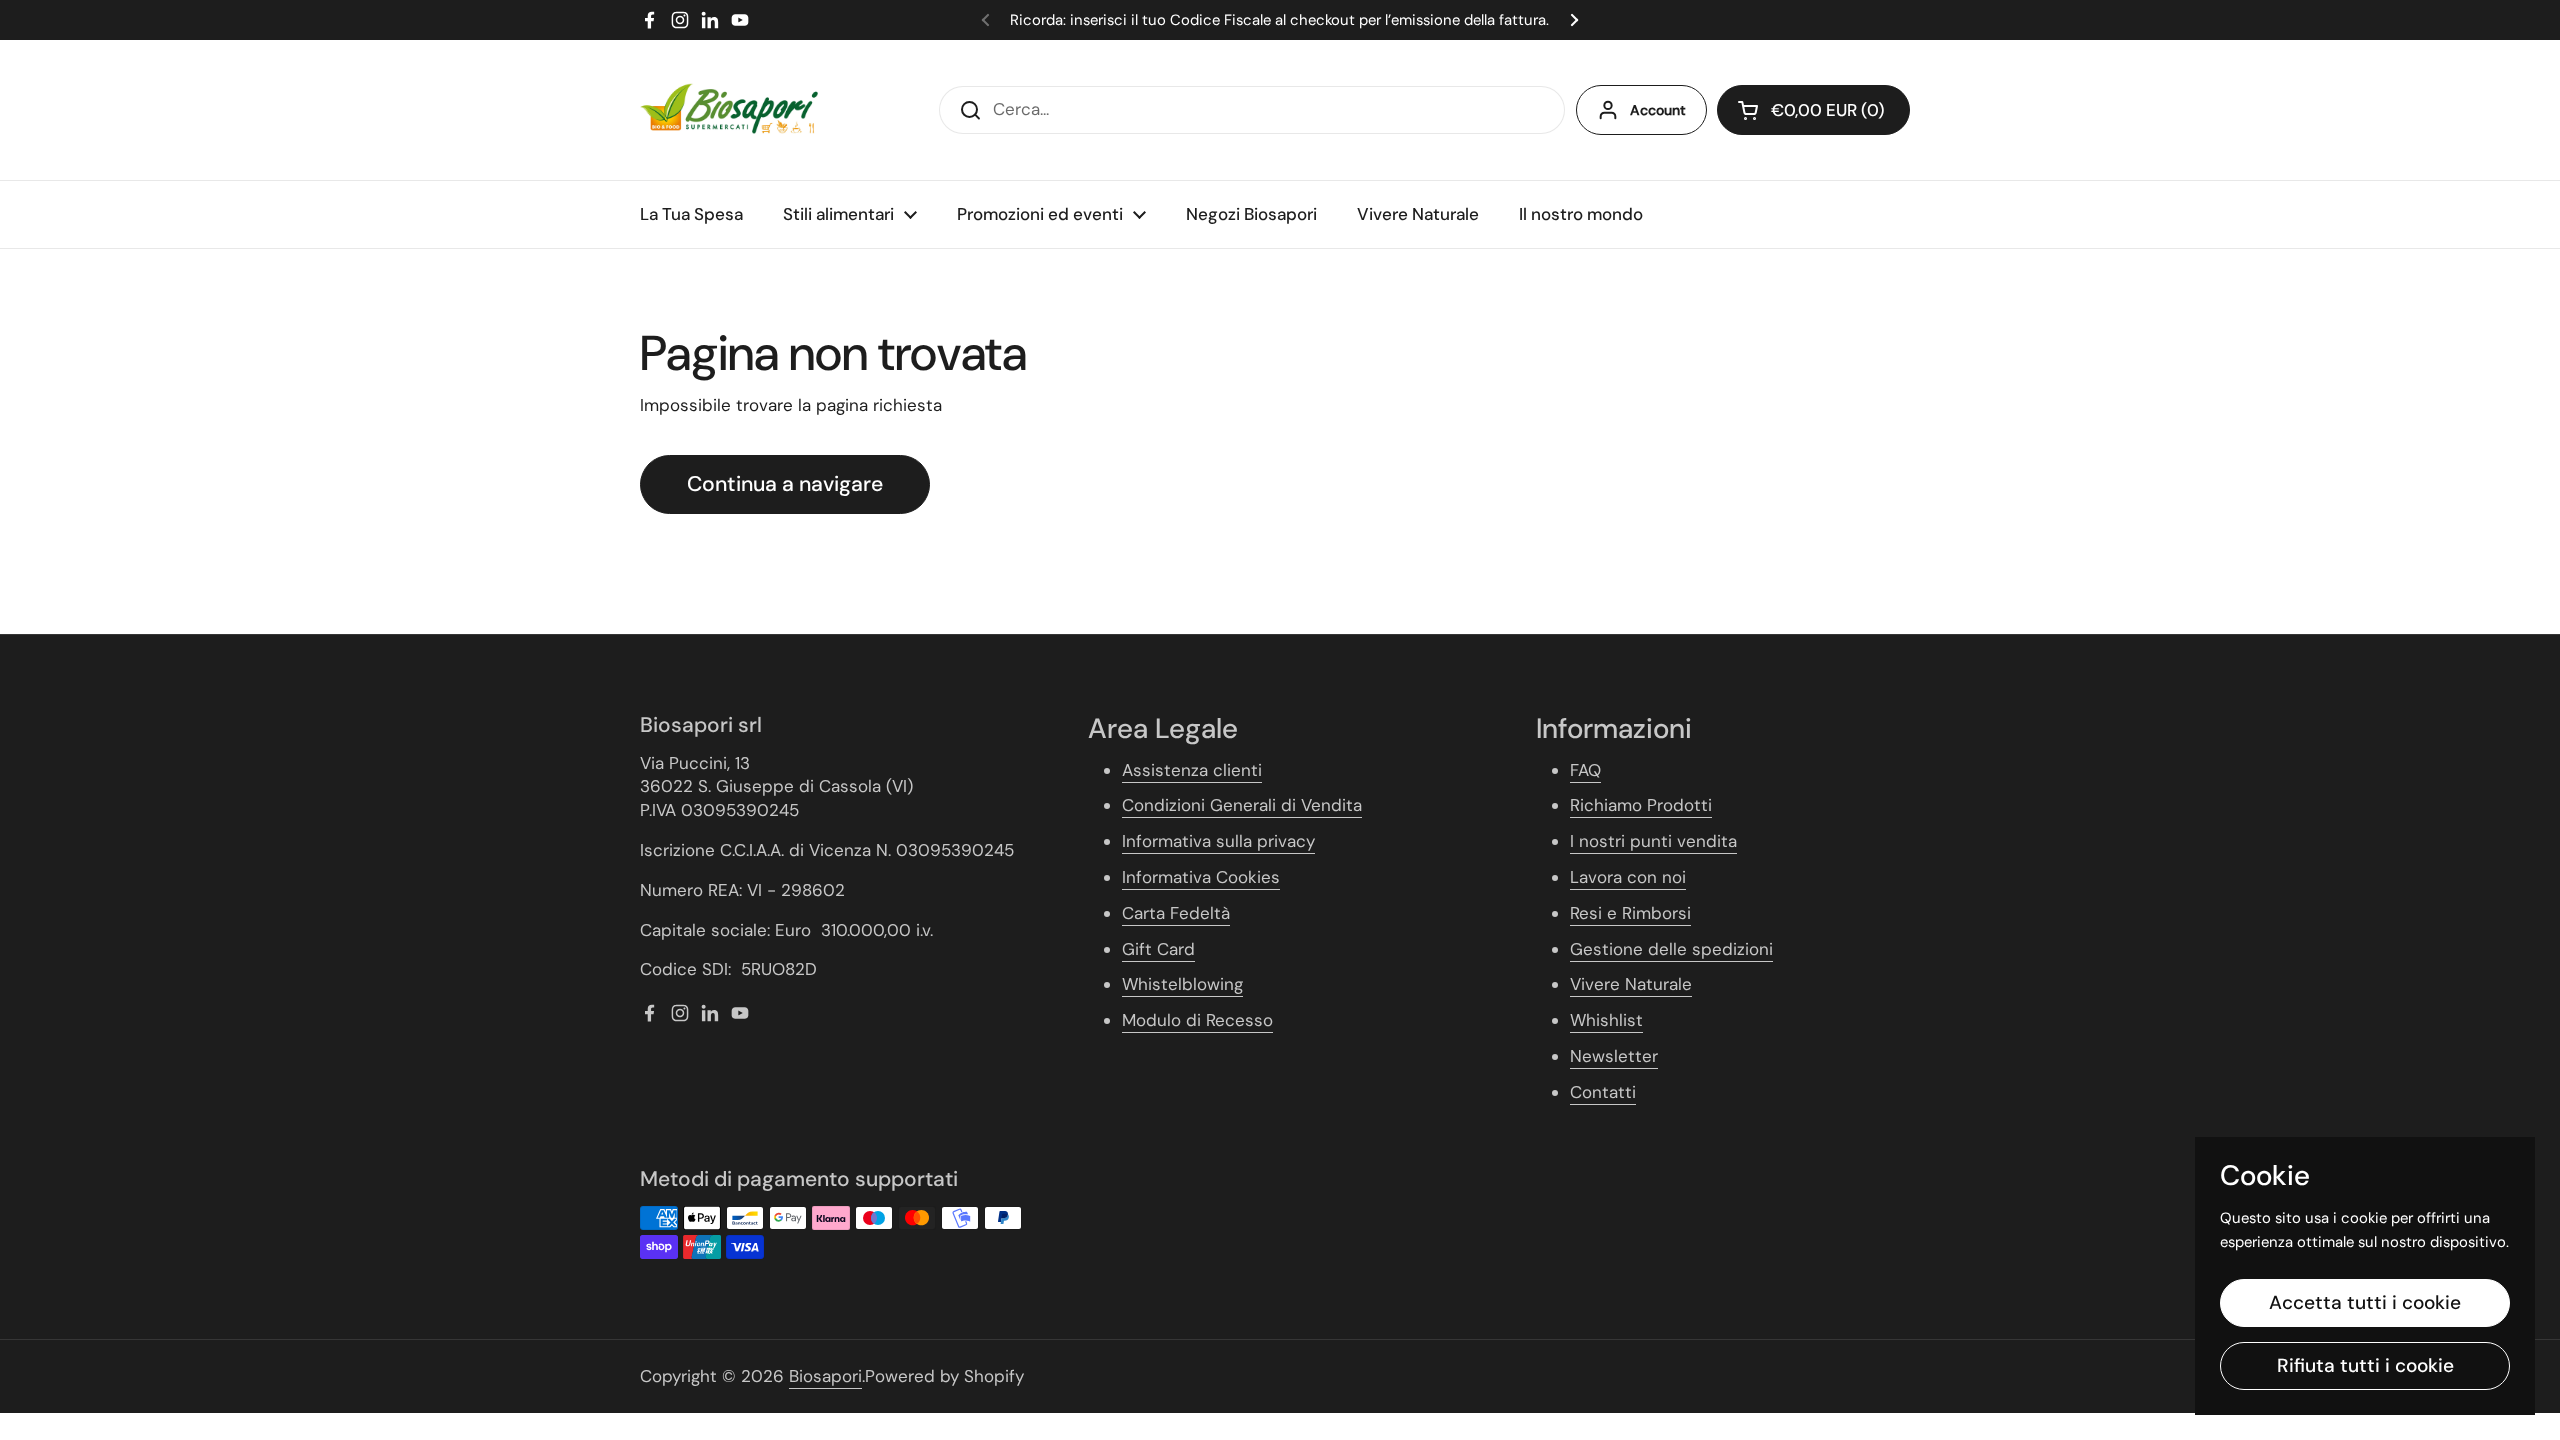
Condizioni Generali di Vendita (1242, 805)
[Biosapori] (729, 110)
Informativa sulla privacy (1218, 841)
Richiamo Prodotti (1641, 805)
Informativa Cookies (1201, 877)
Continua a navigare (785, 484)
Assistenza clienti (1192, 770)
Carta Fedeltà (1176, 913)
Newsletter (1614, 1056)
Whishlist (1606, 1020)
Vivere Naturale (1631, 984)
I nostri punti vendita (1653, 841)
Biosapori (825, 1376)
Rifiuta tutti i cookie (2365, 1365)
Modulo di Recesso (1197, 1020)
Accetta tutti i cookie (2365, 1302)
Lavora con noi (1628, 877)
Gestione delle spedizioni (1671, 949)
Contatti (1603, 1092)
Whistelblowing (1182, 984)
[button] (1813, 110)
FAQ (1585, 770)
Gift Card (1158, 949)
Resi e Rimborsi (1630, 913)
